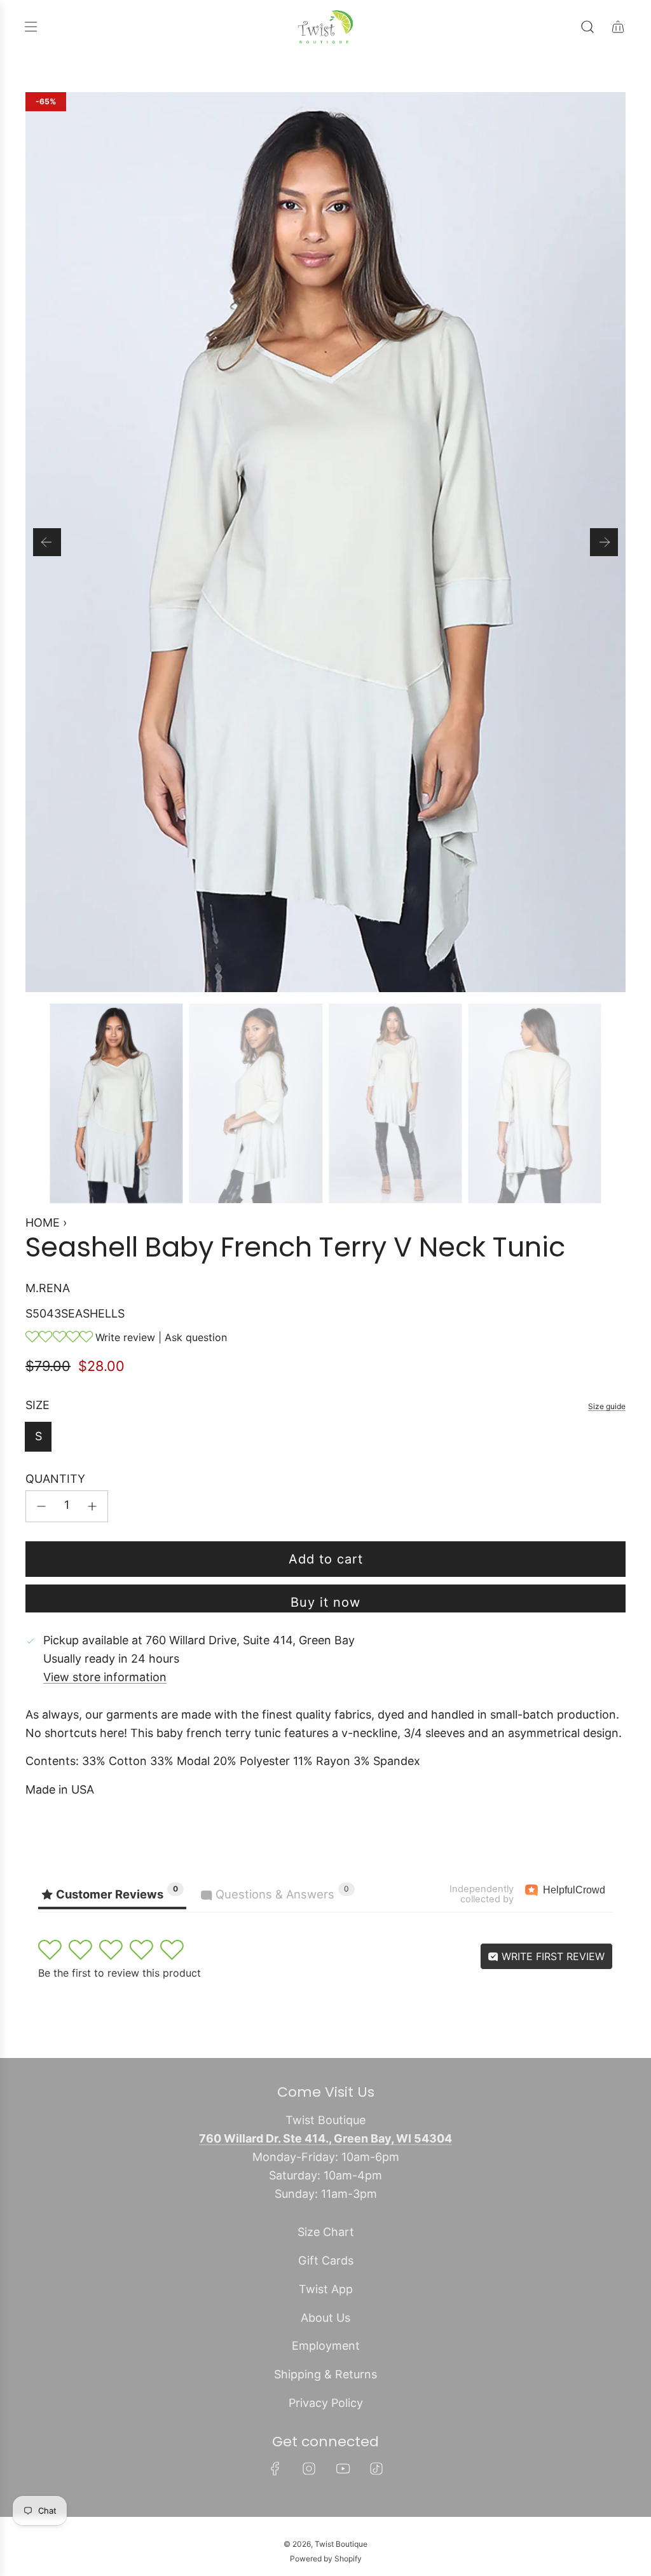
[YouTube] (343, 2469)
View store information (105, 1677)
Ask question (196, 1337)
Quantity (55, 1479)
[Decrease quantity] (41, 1506)
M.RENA (48, 1288)
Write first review (552, 1956)
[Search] (587, 27)
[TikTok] (376, 2469)
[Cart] (618, 27)
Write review (125, 1337)
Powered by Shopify (326, 2559)
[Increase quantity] (92, 1506)
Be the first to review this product (120, 1973)
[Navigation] (31, 27)
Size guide (607, 1406)
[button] (47, 542)
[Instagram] (309, 2469)
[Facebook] (275, 2469)
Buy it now (325, 1602)
